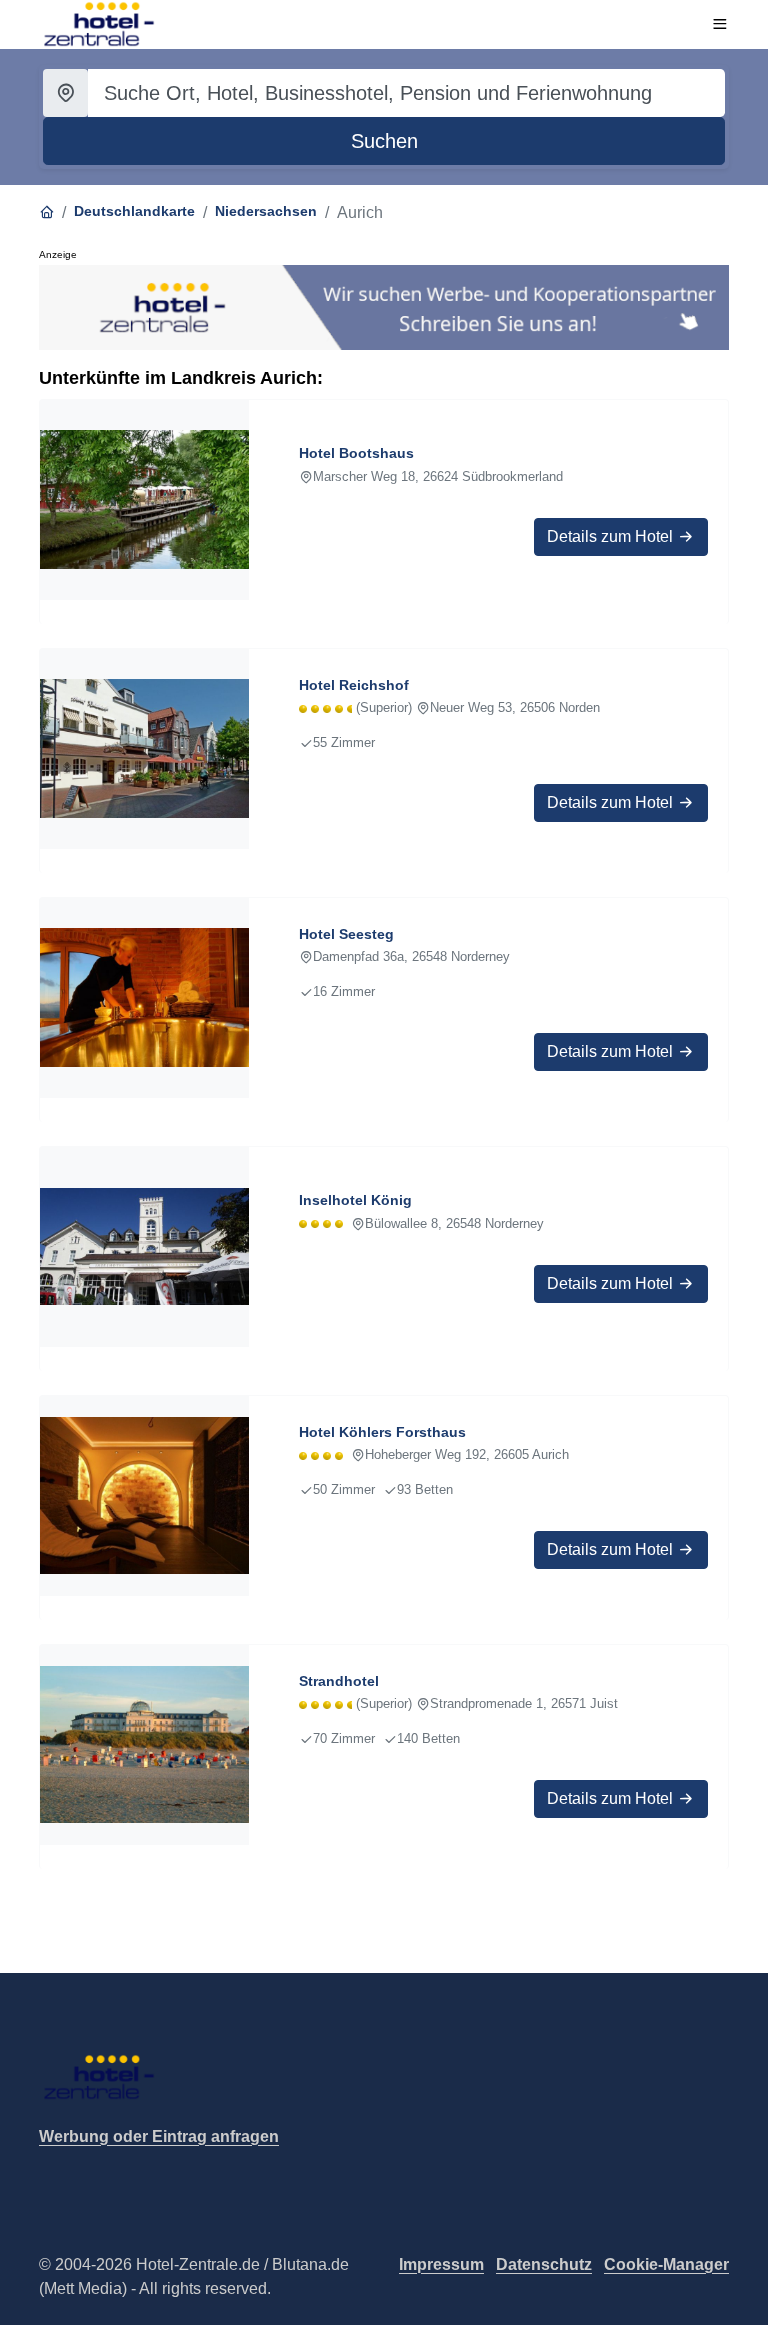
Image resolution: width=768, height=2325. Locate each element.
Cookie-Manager (666, 2264)
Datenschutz (544, 2264)
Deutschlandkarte (134, 211)
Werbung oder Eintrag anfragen (159, 2136)
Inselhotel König (355, 1200)
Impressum (441, 2264)
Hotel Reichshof (354, 685)
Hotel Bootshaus (356, 453)
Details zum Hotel (612, 536)
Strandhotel (339, 1681)
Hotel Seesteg (346, 934)
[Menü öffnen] (720, 24)
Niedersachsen (266, 211)
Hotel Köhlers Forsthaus (382, 1432)
